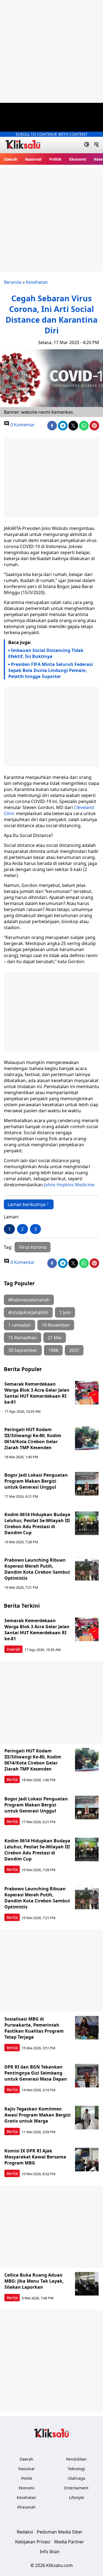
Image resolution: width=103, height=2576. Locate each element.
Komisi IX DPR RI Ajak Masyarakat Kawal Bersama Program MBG (35, 2157)
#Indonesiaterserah (29, 1300)
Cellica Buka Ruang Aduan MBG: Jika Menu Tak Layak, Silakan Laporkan (34, 2281)
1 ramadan (20, 1325)
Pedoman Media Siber (60, 2532)
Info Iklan (50, 2552)
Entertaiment (76, 2488)
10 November (56, 1325)
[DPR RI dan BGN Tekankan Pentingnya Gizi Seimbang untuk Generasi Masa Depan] (87, 2076)
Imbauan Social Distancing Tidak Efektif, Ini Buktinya (46, 653)
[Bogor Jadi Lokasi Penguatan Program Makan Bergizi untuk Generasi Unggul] (87, 1484)
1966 (53, 1350)
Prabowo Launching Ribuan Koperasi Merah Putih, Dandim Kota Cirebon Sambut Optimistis (37, 1569)
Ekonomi (78, 159)
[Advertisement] (51, 51)
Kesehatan (37, 282)
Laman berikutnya (27, 1204)
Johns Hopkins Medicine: (69, 1185)
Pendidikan (76, 2459)
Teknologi (76, 2469)
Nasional (33, 159)
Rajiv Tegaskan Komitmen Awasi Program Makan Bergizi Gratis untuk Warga (37, 2115)
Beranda (13, 282)
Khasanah (27, 2507)
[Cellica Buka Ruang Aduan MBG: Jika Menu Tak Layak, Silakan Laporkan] (87, 2284)
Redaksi (25, 2532)
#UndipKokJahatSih (28, 1312)
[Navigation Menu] (96, 145)
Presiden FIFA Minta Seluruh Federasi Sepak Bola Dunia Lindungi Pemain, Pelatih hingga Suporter (51, 670)
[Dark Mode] (87, 145)
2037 (74, 1350)
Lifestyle (76, 2497)
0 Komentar (22, 425)
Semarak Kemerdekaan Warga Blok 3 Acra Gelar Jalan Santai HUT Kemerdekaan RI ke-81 (37, 1393)
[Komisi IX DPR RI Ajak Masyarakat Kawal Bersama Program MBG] (87, 2160)
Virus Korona (33, 1247)
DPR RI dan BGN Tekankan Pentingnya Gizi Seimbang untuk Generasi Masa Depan (36, 2073)
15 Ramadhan (23, 1338)
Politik (55, 159)
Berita (12, 1779)
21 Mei (55, 1338)
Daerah (11, 159)
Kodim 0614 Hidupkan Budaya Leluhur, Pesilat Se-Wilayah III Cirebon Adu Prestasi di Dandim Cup (37, 1524)
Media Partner (69, 2542)
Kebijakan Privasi (33, 2542)
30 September (23, 1350)
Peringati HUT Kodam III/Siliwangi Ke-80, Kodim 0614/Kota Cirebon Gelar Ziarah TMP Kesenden (33, 1439)
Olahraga (76, 2478)
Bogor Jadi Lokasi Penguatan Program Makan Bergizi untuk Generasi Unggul (36, 1481)
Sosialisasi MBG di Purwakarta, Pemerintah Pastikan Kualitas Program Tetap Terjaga (34, 2028)
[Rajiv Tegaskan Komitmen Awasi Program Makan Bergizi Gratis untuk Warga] (87, 2118)
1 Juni (65, 1312)
